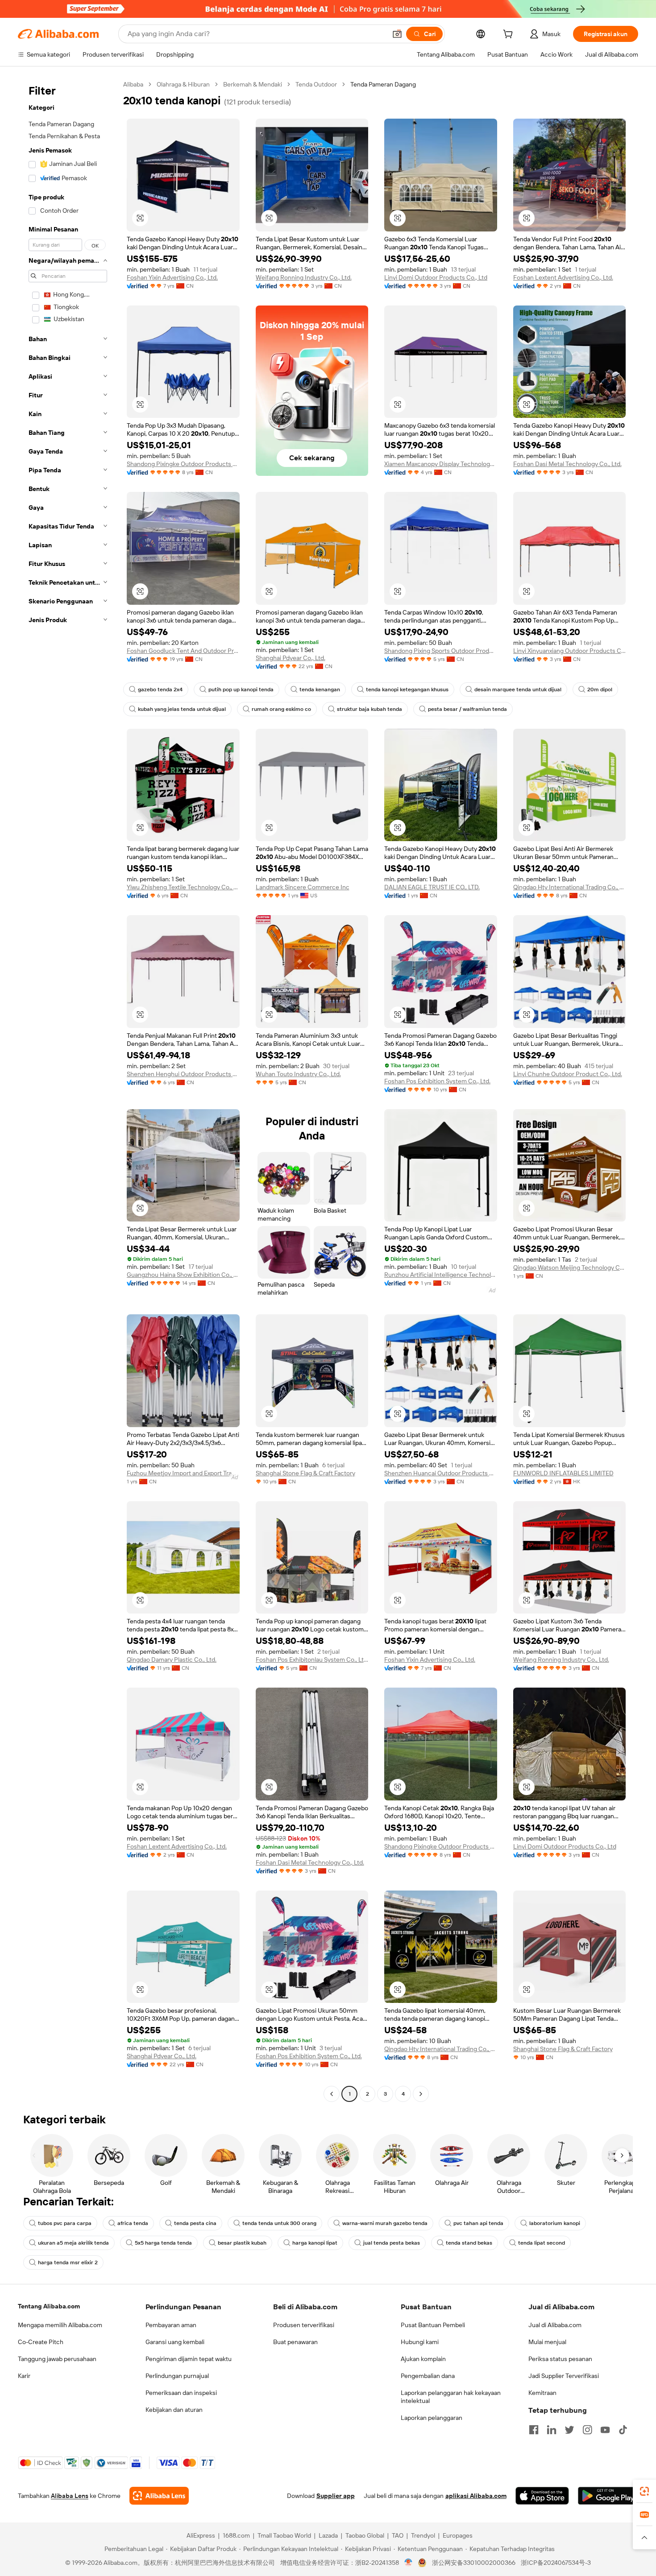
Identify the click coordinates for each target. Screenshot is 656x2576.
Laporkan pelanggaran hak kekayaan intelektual (451, 2397)
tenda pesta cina (195, 2223)
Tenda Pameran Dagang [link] (383, 84)
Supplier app (336, 2496)
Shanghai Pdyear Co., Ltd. (291, 658)
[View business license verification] (409, 2563)
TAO (398, 2535)
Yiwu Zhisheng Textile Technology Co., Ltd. (183, 887)
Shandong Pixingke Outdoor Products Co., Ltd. (183, 464)
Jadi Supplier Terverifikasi (564, 2376)
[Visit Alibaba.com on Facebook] (534, 2430)
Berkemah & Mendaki (253, 84)
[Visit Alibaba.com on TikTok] (623, 2430)
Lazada (328, 2535)
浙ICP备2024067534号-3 (556, 2563)
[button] (397, 34)
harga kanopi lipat (315, 2243)
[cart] (510, 35)
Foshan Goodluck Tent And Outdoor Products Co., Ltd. (183, 651)
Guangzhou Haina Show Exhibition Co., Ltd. (183, 1275)
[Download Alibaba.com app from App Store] (542, 2496)
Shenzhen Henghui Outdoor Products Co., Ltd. (183, 1074)
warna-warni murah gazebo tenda (385, 2223)
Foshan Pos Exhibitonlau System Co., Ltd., (312, 1660)
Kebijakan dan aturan (174, 2410)
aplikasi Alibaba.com (476, 2496)
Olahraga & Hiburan (183, 84)
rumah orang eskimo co (281, 709)
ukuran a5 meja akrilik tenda (73, 2243)
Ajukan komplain (423, 2359)
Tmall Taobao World (284, 2535)
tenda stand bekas (469, 2243)
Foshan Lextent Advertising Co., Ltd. (563, 277)
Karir (24, 2376)
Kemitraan (542, 2393)
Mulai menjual (547, 2342)
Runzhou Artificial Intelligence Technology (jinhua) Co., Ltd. (441, 1275)
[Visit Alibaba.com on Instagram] (587, 2430)
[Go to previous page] (332, 2094)
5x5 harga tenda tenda (163, 2243)
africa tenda (133, 2223)
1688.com (236, 2535)
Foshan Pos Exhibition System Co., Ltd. (437, 1081)
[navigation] (68, 1090)
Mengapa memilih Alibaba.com (60, 2325)
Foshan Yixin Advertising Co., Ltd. (172, 277)
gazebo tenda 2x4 (160, 689)
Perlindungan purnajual (177, 2376)
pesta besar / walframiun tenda (467, 709)
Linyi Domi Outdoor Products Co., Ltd (436, 277)
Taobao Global (365, 2535)
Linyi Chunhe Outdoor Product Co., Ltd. (568, 1074)
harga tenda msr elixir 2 (68, 2262)
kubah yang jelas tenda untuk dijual (182, 709)
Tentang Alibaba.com (49, 2306)
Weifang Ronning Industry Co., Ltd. (304, 277)
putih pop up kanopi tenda (241, 689)
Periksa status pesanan (560, 2359)
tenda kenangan (320, 689)
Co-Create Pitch (41, 2342)
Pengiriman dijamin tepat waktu (189, 2359)
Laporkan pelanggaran (432, 2418)
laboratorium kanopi (555, 2223)
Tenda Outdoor (316, 84)
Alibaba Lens (70, 2496)
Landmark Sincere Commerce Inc (303, 887)
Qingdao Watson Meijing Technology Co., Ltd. (570, 1267)
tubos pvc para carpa (65, 2223)
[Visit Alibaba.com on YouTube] (605, 2430)
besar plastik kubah (242, 2243)
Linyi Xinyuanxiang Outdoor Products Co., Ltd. (570, 651)
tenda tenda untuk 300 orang (279, 2223)
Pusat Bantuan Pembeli (433, 2325)
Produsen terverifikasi (304, 2325)
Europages (458, 2535)
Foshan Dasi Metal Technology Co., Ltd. (567, 464)
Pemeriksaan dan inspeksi (181, 2393)
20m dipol (600, 689)
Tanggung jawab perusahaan (57, 2359)
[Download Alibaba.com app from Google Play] (608, 2496)
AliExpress (201, 2535)
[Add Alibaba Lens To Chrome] (159, 2496)
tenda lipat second (542, 2243)
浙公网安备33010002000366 (474, 2563)
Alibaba (133, 84)
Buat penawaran (295, 2342)
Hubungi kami (420, 2342)
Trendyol (423, 2535)
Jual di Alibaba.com (555, 2325)
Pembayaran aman (171, 2325)
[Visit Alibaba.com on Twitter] (569, 2430)
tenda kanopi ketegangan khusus (407, 689)
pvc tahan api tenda (478, 2223)
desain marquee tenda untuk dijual (518, 689)
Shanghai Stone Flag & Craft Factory (305, 1473)
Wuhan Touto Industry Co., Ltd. (298, 1074)
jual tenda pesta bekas (392, 2243)
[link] (644, 2491)
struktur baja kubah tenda (370, 709)
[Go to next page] (421, 2094)
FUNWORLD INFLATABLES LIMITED (563, 1473)
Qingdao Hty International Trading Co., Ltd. (570, 887)
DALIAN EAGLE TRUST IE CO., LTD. (432, 887)
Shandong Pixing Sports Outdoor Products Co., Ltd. (441, 651)
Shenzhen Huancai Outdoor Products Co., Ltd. (441, 1473)
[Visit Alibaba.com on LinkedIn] (552, 2430)
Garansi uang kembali (175, 2342)
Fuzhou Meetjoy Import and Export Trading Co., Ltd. (183, 1473)
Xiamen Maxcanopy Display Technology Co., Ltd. (441, 464)
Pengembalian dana (428, 2376)
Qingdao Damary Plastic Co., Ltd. (172, 1660)
